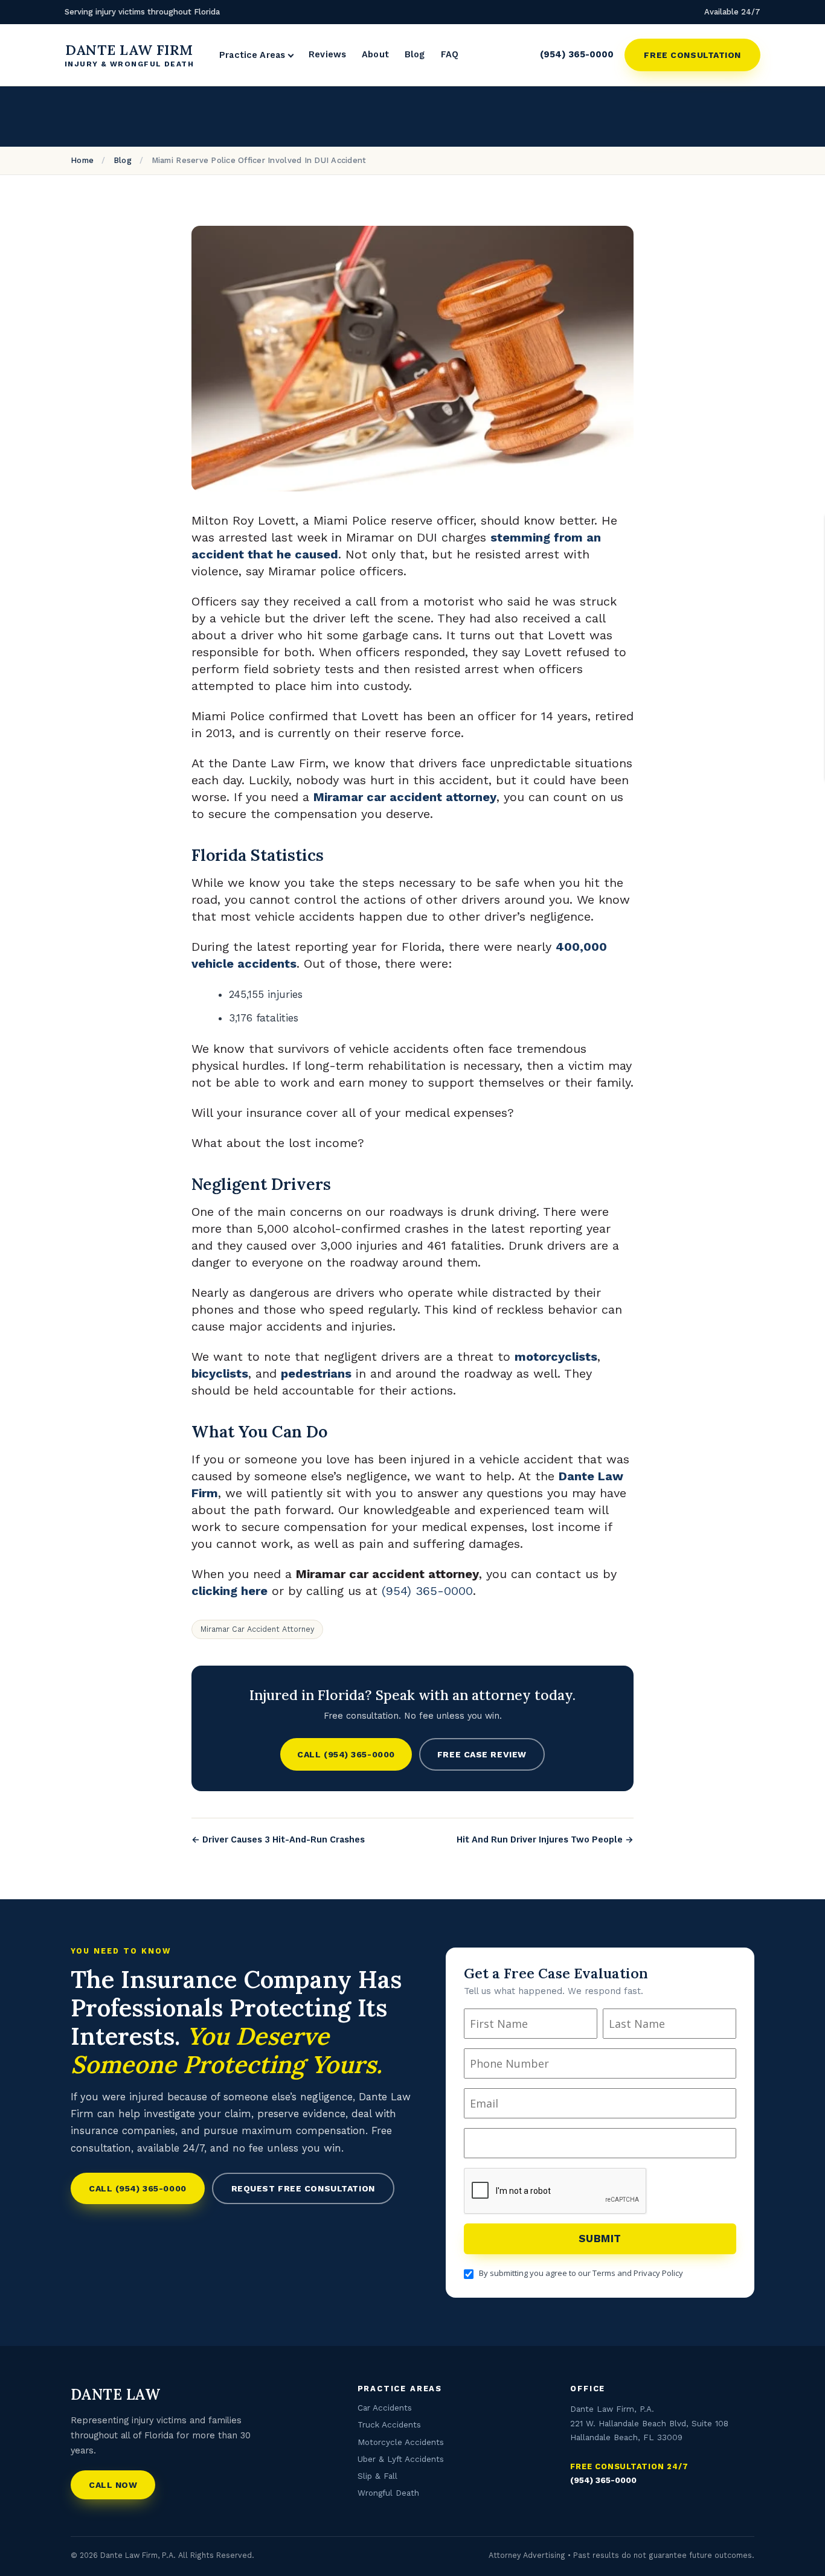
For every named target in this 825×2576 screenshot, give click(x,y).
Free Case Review (482, 1754)
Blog (415, 55)
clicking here (230, 1591)
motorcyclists (556, 1357)
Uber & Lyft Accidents (401, 2459)
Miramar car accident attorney (405, 797)
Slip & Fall (377, 2476)
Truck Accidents (389, 2424)
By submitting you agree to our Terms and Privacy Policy (581, 2273)
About (375, 55)
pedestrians (316, 1373)
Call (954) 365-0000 (346, 1754)
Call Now (113, 2485)
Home (82, 160)
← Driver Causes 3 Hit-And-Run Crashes (278, 1840)
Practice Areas (252, 56)
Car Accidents (385, 2408)
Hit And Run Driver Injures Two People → (545, 1840)
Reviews (327, 55)
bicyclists (220, 1373)
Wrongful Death (388, 2493)
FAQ (450, 55)
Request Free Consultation (303, 2188)
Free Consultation (692, 55)
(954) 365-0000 (577, 54)
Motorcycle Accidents (401, 2441)
